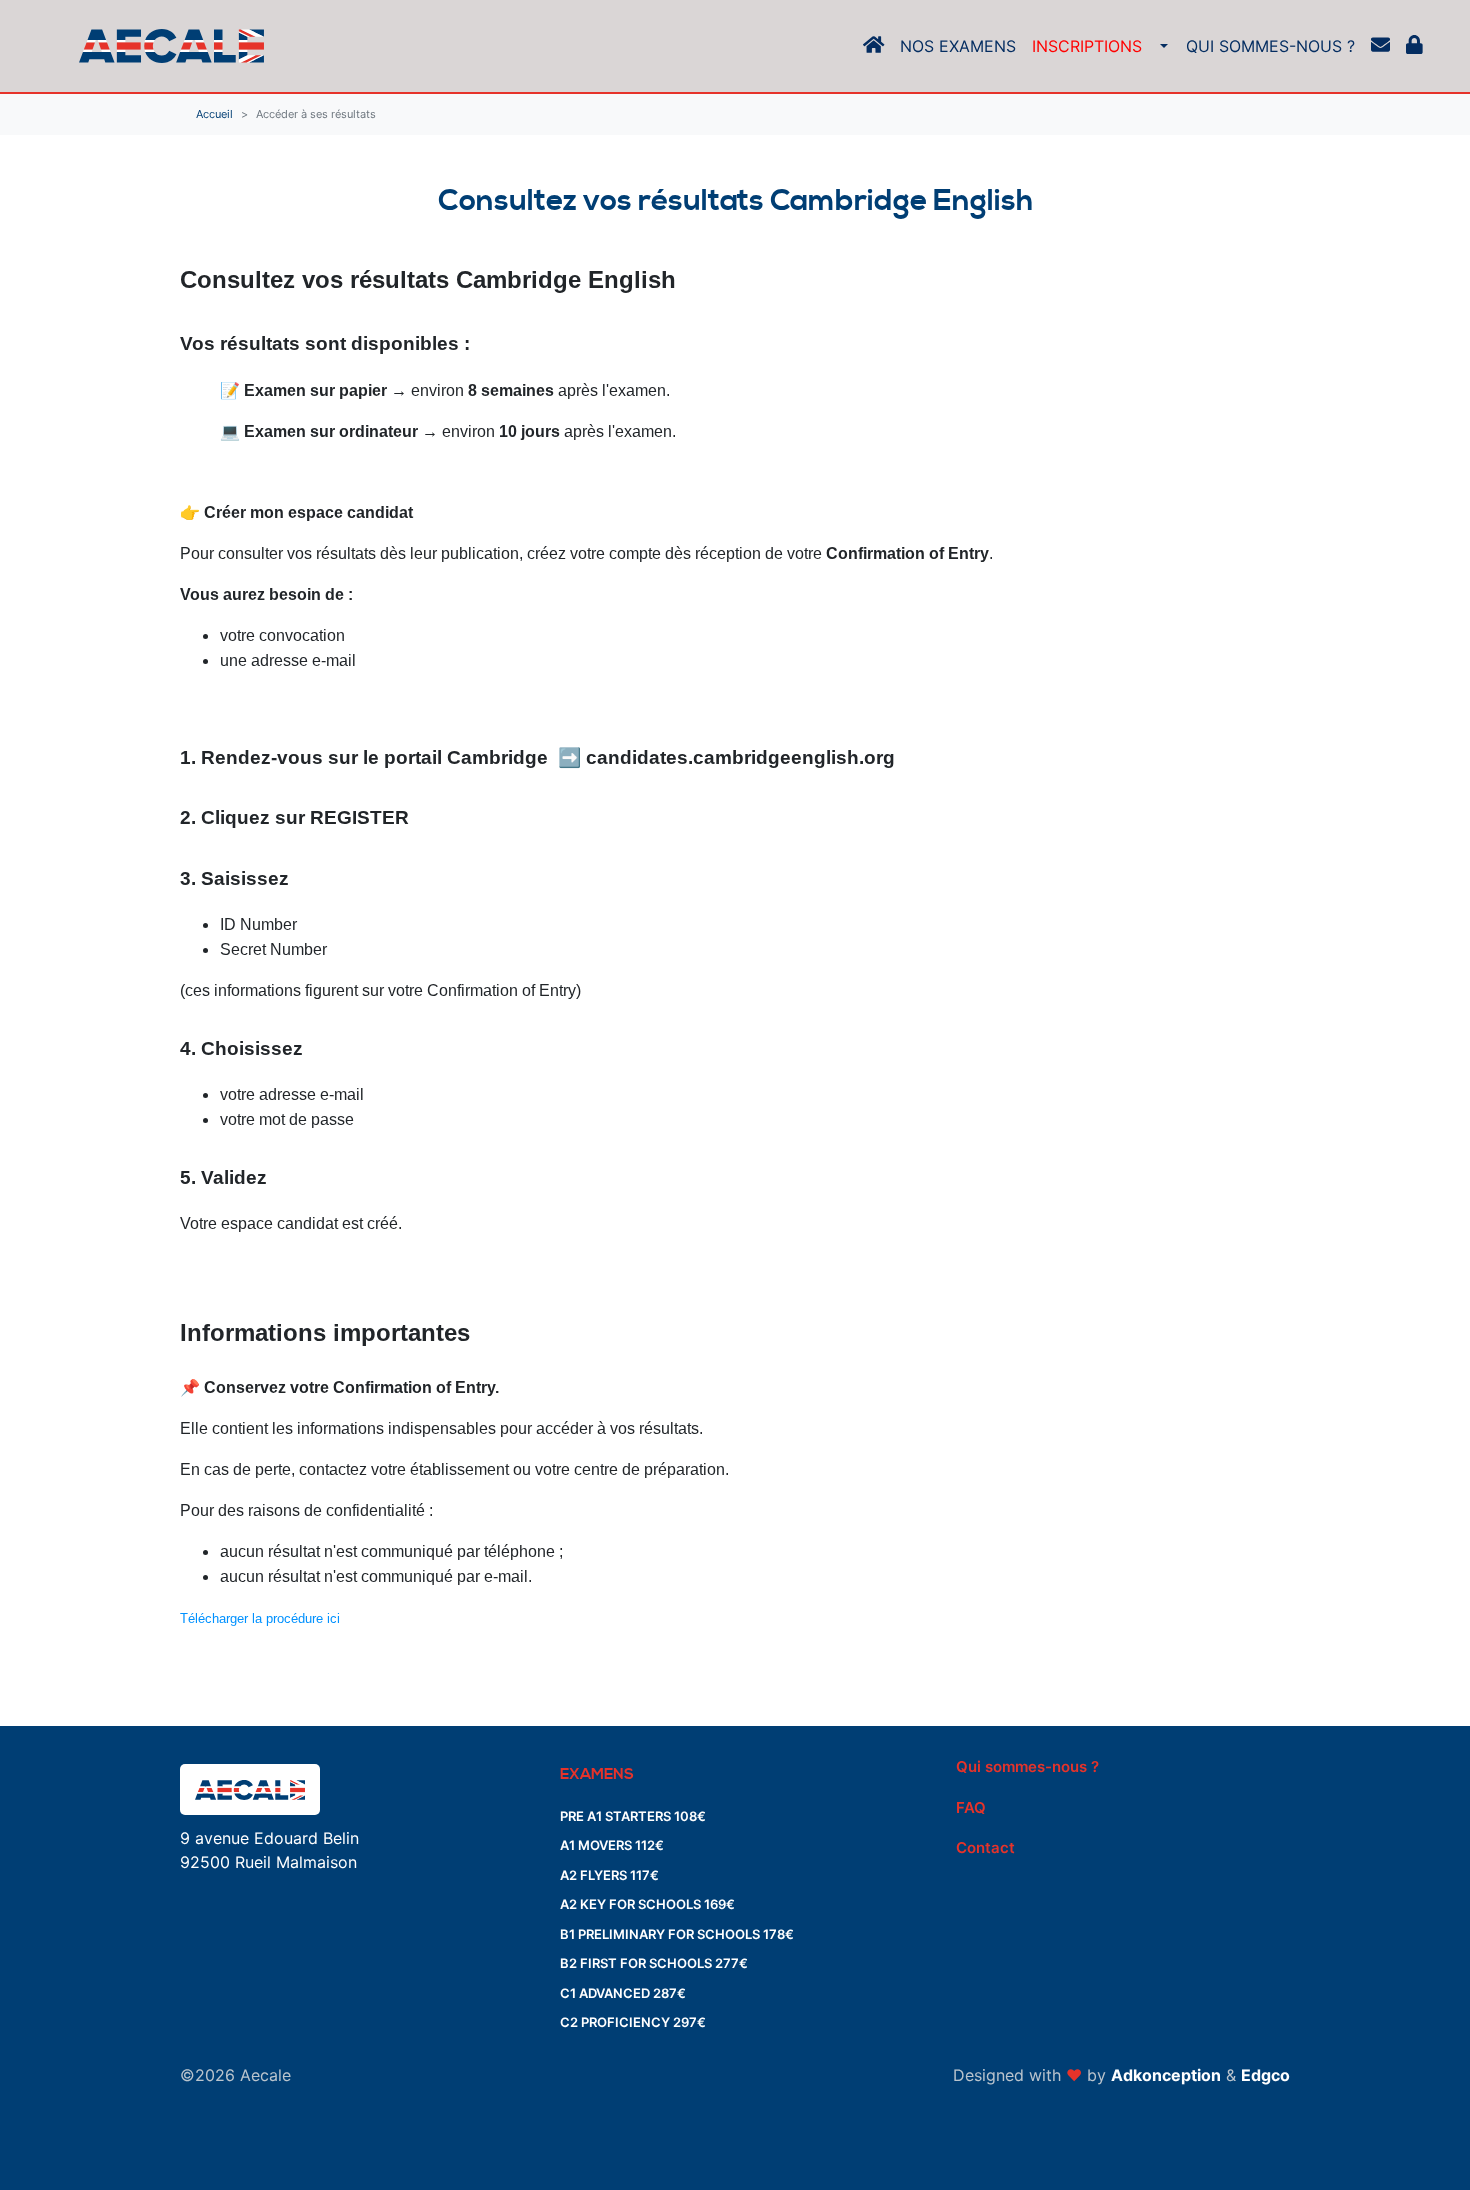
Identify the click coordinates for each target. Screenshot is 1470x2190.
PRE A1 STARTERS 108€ (633, 1816)
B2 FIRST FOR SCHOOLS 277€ (654, 1963)
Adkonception (1166, 2075)
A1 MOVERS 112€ (612, 1845)
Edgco (1265, 2075)
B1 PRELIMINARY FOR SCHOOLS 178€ (677, 1934)
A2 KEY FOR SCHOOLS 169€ (647, 1904)
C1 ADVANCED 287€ (623, 1993)
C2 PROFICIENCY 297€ (633, 2022)
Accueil (214, 114)
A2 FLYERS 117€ (609, 1875)
